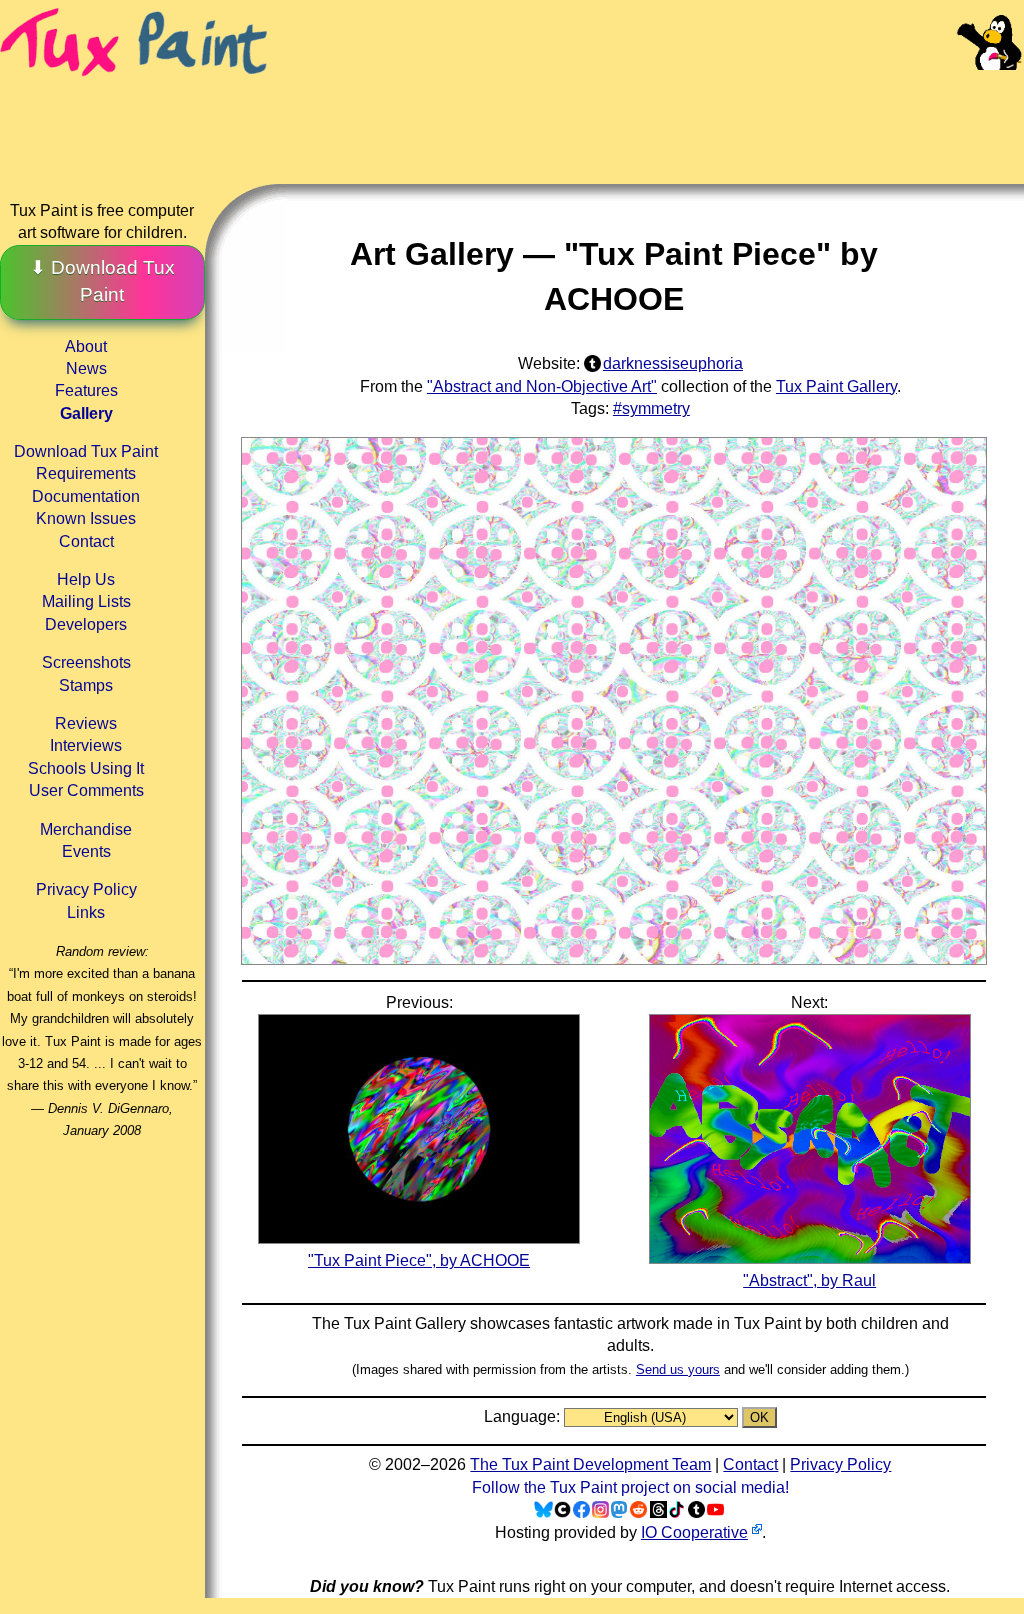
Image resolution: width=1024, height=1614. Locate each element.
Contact (86, 541)
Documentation (86, 496)
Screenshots (86, 662)
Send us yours (678, 1369)
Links (86, 912)
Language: (524, 1416)
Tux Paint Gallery (836, 386)
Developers (86, 624)
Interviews (86, 745)
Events (86, 851)
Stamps (86, 685)
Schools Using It (86, 768)
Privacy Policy (86, 889)
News (86, 368)
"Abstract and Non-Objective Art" (542, 386)
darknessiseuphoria (673, 363)
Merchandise (86, 829)
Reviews (86, 723)
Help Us (86, 579)
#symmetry (651, 408)
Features (86, 390)
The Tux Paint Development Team (590, 1464)
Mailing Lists (86, 601)
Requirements (86, 473)
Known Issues (86, 518)
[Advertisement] (648, 110)
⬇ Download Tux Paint (102, 281)
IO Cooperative (694, 1532)
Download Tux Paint (86, 451)
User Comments (86, 790)
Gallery (86, 413)
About (86, 346)
